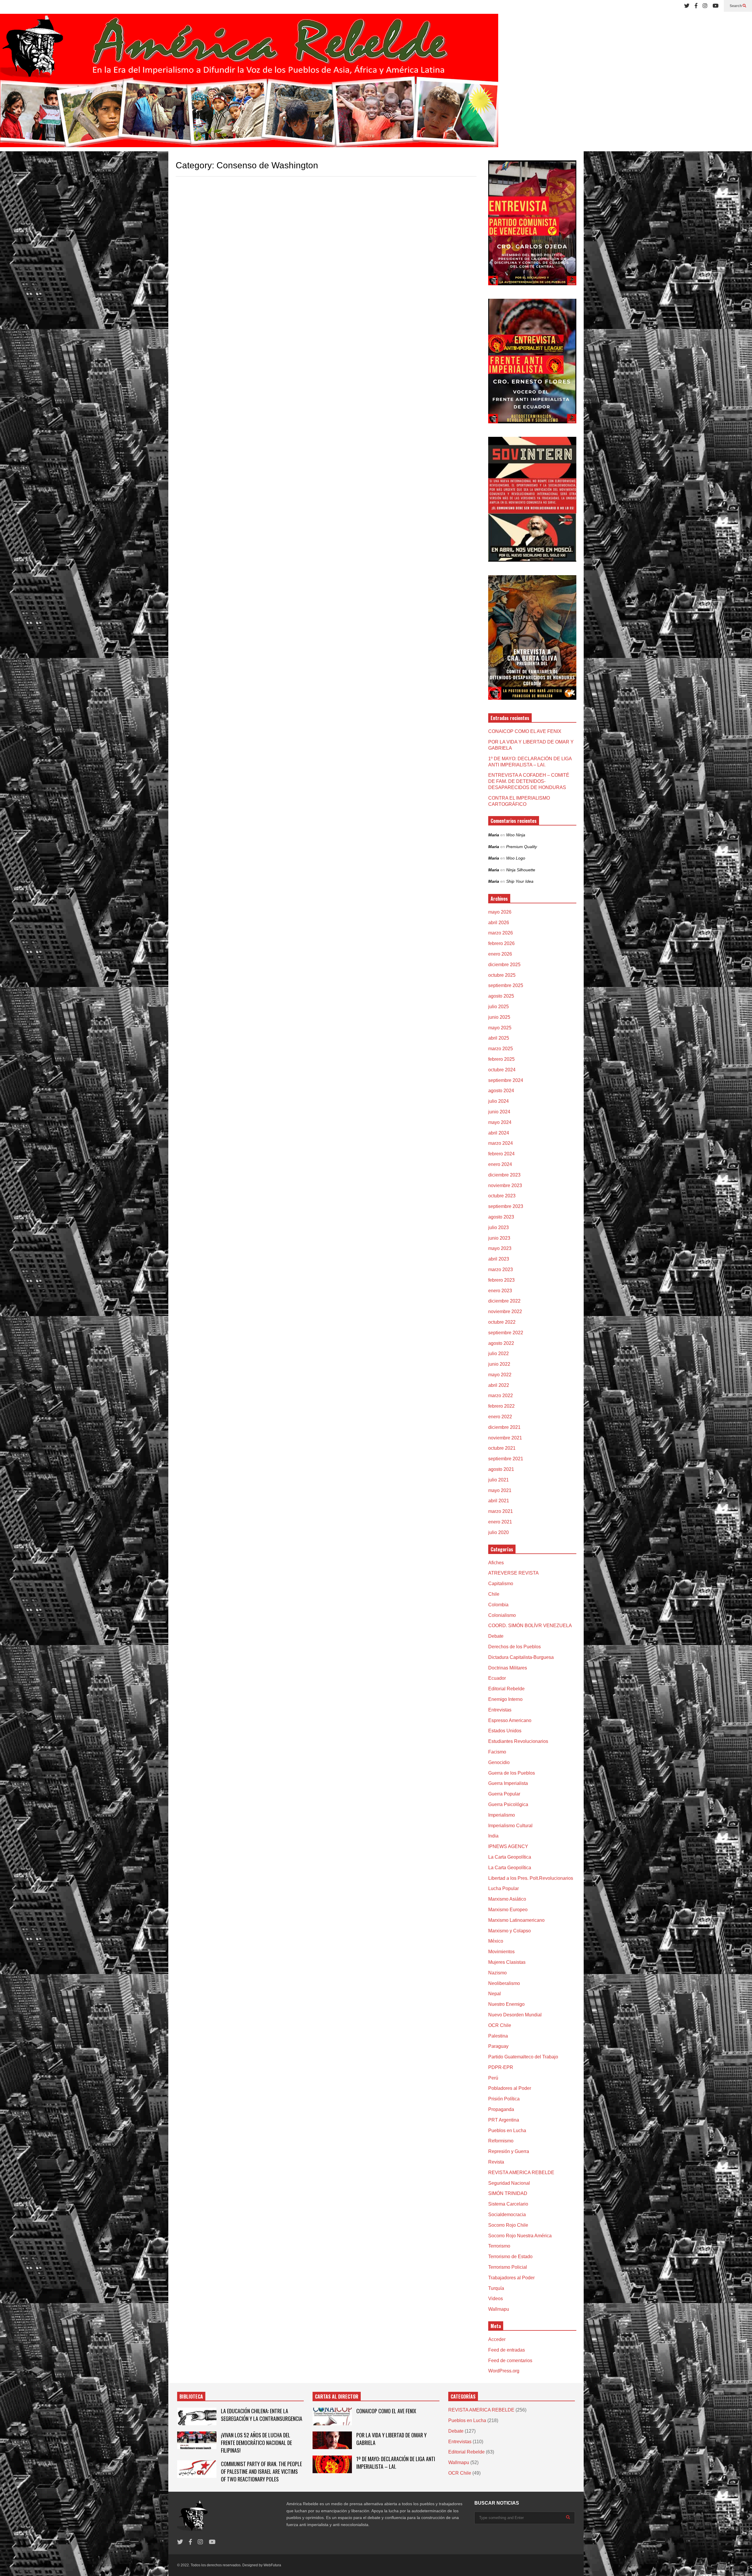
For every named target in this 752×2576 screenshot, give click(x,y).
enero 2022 (500, 1417)
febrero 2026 (501, 943)
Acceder (497, 2339)
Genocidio (499, 1762)
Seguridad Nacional (509, 2183)
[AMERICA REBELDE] (249, 83)
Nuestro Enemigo (506, 2004)
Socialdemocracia (507, 2215)
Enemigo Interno (505, 1699)
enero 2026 (500, 954)
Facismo (497, 1752)
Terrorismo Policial (508, 2267)
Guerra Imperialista (508, 1783)
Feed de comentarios (510, 2361)
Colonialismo (502, 1615)
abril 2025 (499, 1038)
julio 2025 (498, 1007)
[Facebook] (696, 6)
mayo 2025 (500, 1028)
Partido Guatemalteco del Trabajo (523, 2057)
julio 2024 (498, 1101)
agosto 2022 (501, 1343)
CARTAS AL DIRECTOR (337, 2397)
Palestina (498, 2036)
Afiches (496, 1563)
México (496, 1941)
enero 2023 (500, 1291)
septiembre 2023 (506, 1206)
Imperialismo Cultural (510, 1826)
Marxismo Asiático (507, 1899)
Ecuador (497, 1678)
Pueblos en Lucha (507, 2131)
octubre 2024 (502, 1070)
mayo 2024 (500, 1122)
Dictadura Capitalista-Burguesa (521, 1657)
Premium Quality (522, 847)
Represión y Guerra (509, 2151)
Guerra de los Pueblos (512, 1773)
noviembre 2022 (505, 1312)
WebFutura (272, 2565)
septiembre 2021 (506, 1459)
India (493, 1836)
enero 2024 (500, 1164)
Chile (494, 1594)
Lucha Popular (503, 1888)
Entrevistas (500, 1710)
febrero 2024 (501, 1154)
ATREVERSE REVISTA (513, 1573)
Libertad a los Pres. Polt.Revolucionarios (531, 1878)
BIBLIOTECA (191, 2397)
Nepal (495, 1994)
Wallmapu (499, 2309)
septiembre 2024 (506, 1080)
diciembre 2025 (504, 965)
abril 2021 (499, 1501)
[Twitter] (687, 6)
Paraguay (498, 2046)
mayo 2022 (500, 1375)
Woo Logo (516, 858)
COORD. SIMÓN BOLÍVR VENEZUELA (530, 1626)
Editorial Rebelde (506, 1689)
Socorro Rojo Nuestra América (520, 2236)
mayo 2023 (500, 1248)
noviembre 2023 (505, 1185)
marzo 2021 (501, 1511)
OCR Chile (500, 2025)
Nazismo (497, 1973)
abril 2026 (499, 923)
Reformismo (501, 2141)
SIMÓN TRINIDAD (508, 2193)
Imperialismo (502, 1815)
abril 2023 (499, 1259)
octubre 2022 (502, 1322)
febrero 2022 (501, 1406)
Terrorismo (499, 2246)
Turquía (496, 2288)
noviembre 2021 (505, 1438)
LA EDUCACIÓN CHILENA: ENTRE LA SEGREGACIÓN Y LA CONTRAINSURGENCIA (262, 2415)
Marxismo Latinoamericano (516, 1920)
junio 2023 (499, 1238)
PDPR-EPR (501, 2067)
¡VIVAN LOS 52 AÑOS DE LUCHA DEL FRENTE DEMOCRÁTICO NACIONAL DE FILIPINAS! (256, 2443)
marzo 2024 (501, 1143)
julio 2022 (498, 1354)
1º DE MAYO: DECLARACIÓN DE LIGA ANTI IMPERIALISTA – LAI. (396, 2463)
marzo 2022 (501, 1396)
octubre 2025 (502, 975)
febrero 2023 (501, 1280)
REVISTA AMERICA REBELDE (521, 2173)
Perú (493, 2078)
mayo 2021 (500, 1490)
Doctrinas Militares (508, 1668)
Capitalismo (501, 1584)
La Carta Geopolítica (510, 1857)
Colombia (498, 1605)
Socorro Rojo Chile (508, 2225)
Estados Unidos (505, 1731)
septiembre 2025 (506, 985)
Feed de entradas (507, 2350)
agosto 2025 (501, 996)
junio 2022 (499, 1364)
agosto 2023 (501, 1217)
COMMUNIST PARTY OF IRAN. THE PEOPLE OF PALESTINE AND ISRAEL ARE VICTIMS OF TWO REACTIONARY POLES (261, 2471)
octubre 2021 (502, 1448)
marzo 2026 (501, 933)
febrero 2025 (501, 1059)
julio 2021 (498, 1480)
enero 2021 (500, 1522)
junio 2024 (499, 1112)
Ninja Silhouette (521, 870)
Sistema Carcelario (508, 2204)
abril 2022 (499, 1385)
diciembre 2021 (504, 1427)
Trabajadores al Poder (511, 2278)
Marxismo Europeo (508, 1910)
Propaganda (501, 2109)
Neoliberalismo (504, 1983)
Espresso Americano (510, 1720)
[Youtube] (716, 6)
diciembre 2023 (504, 1175)
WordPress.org (504, 2371)
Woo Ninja (516, 835)
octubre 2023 (502, 1196)
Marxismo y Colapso (510, 1931)
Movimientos (501, 1952)
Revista (496, 2162)
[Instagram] (705, 6)
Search (736, 6)
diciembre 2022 (504, 1301)
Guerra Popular (504, 1794)
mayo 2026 (500, 912)
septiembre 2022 (506, 1333)
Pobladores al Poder (510, 2088)
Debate (496, 1636)
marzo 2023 (501, 1269)
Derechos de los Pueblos (515, 1647)
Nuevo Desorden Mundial (515, 2015)
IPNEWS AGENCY (508, 1846)
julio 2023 (498, 1227)
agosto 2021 (501, 1469)
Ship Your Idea (520, 881)
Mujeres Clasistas (507, 1962)
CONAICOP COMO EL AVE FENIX (525, 731)
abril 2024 (499, 1133)
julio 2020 (498, 1532)
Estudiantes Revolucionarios (518, 1741)
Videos (496, 2299)
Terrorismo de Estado (510, 2257)
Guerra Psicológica (508, 1804)
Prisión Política (504, 2099)
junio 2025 (499, 1017)
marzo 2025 (501, 1049)
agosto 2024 (501, 1091)
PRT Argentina (504, 2120)
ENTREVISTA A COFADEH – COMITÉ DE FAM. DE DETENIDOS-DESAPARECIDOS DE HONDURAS (529, 781)
